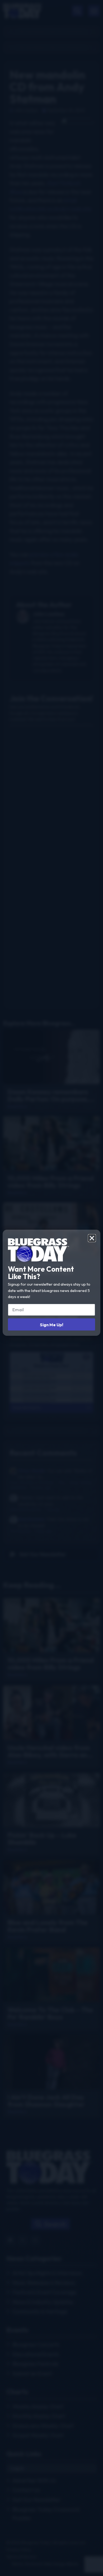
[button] (92, 1238)
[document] (51, 1288)
